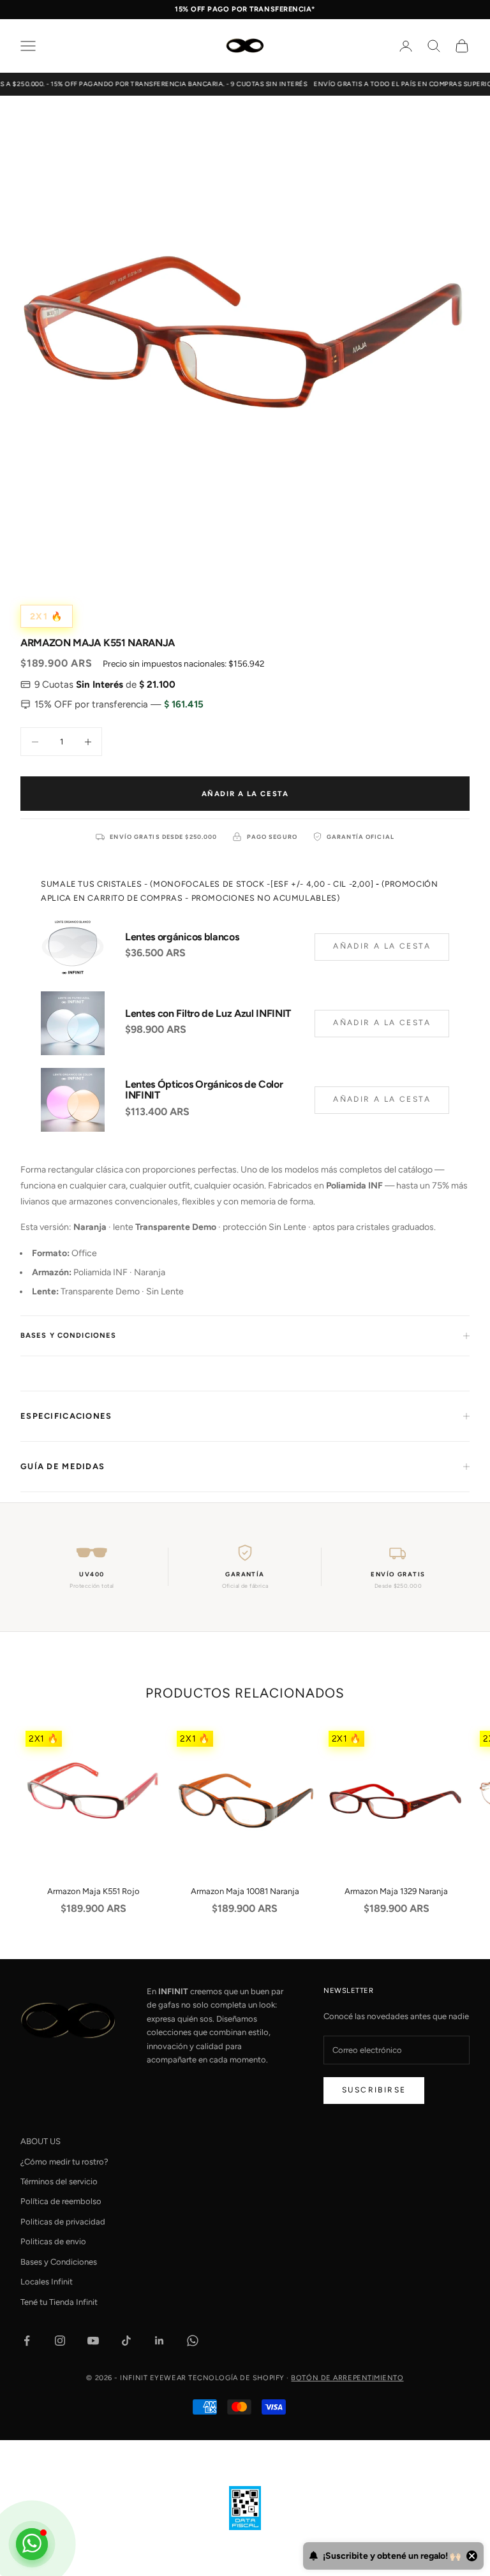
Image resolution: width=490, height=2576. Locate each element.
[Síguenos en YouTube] (93, 2341)
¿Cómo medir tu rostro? (64, 2162)
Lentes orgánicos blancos (182, 937)
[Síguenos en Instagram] (60, 2341)
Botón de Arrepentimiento (347, 2378)
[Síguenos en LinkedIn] (160, 2341)
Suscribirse (374, 2090)
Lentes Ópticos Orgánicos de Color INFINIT (204, 1090)
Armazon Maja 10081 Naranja (245, 1891)
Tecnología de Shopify (236, 2378)
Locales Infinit (47, 2282)
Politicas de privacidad (63, 2222)
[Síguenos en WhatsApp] (193, 2341)
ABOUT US (41, 2141)
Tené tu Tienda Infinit (59, 2302)
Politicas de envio (53, 2241)
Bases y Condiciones (59, 2262)
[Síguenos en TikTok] (126, 2341)
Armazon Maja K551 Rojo (93, 1891)
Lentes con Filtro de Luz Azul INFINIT (208, 1014)
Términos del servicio (59, 2181)
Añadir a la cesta (245, 794)
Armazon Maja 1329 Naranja (396, 1891)
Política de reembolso (61, 2201)
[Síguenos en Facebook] (27, 2341)
